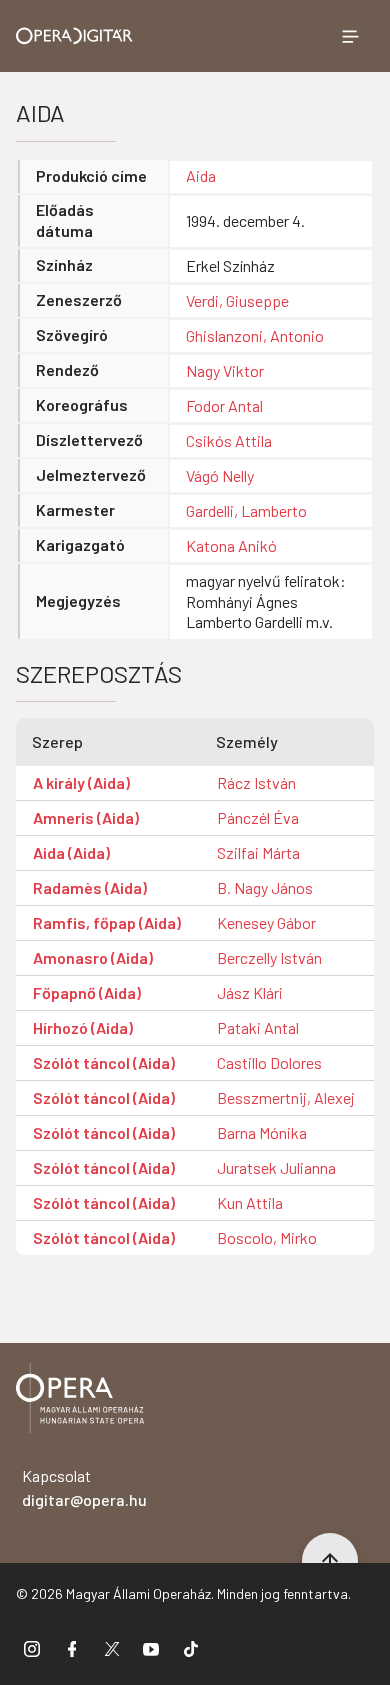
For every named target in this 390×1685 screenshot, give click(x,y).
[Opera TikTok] (191, 1648)
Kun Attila (250, 1202)
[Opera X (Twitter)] (112, 1648)
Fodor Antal (224, 405)
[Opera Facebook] (72, 1648)
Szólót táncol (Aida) (104, 1062)
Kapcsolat (84, 1487)
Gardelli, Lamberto (246, 510)
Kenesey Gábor (266, 922)
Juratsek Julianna (276, 1167)
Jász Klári (250, 992)
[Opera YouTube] (151, 1648)
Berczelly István (269, 957)
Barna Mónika (262, 1132)
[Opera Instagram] (32, 1648)
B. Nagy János (265, 887)
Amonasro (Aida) (93, 957)
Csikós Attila (229, 440)
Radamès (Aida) (90, 887)
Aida (201, 175)
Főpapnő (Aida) (87, 992)
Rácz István (256, 782)
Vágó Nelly (220, 475)
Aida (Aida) (71, 852)
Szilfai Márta (258, 852)
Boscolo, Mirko (267, 1237)
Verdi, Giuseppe (237, 300)
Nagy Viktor (225, 370)
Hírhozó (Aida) (83, 1027)
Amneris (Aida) (86, 817)
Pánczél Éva (258, 817)
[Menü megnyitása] (350, 36)
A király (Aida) (81, 782)
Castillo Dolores (269, 1062)
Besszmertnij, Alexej (286, 1097)
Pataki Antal (258, 1027)
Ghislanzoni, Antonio (255, 335)
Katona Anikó (231, 545)
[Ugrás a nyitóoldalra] (74, 36)
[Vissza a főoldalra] (80, 1401)
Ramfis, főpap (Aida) (107, 922)
